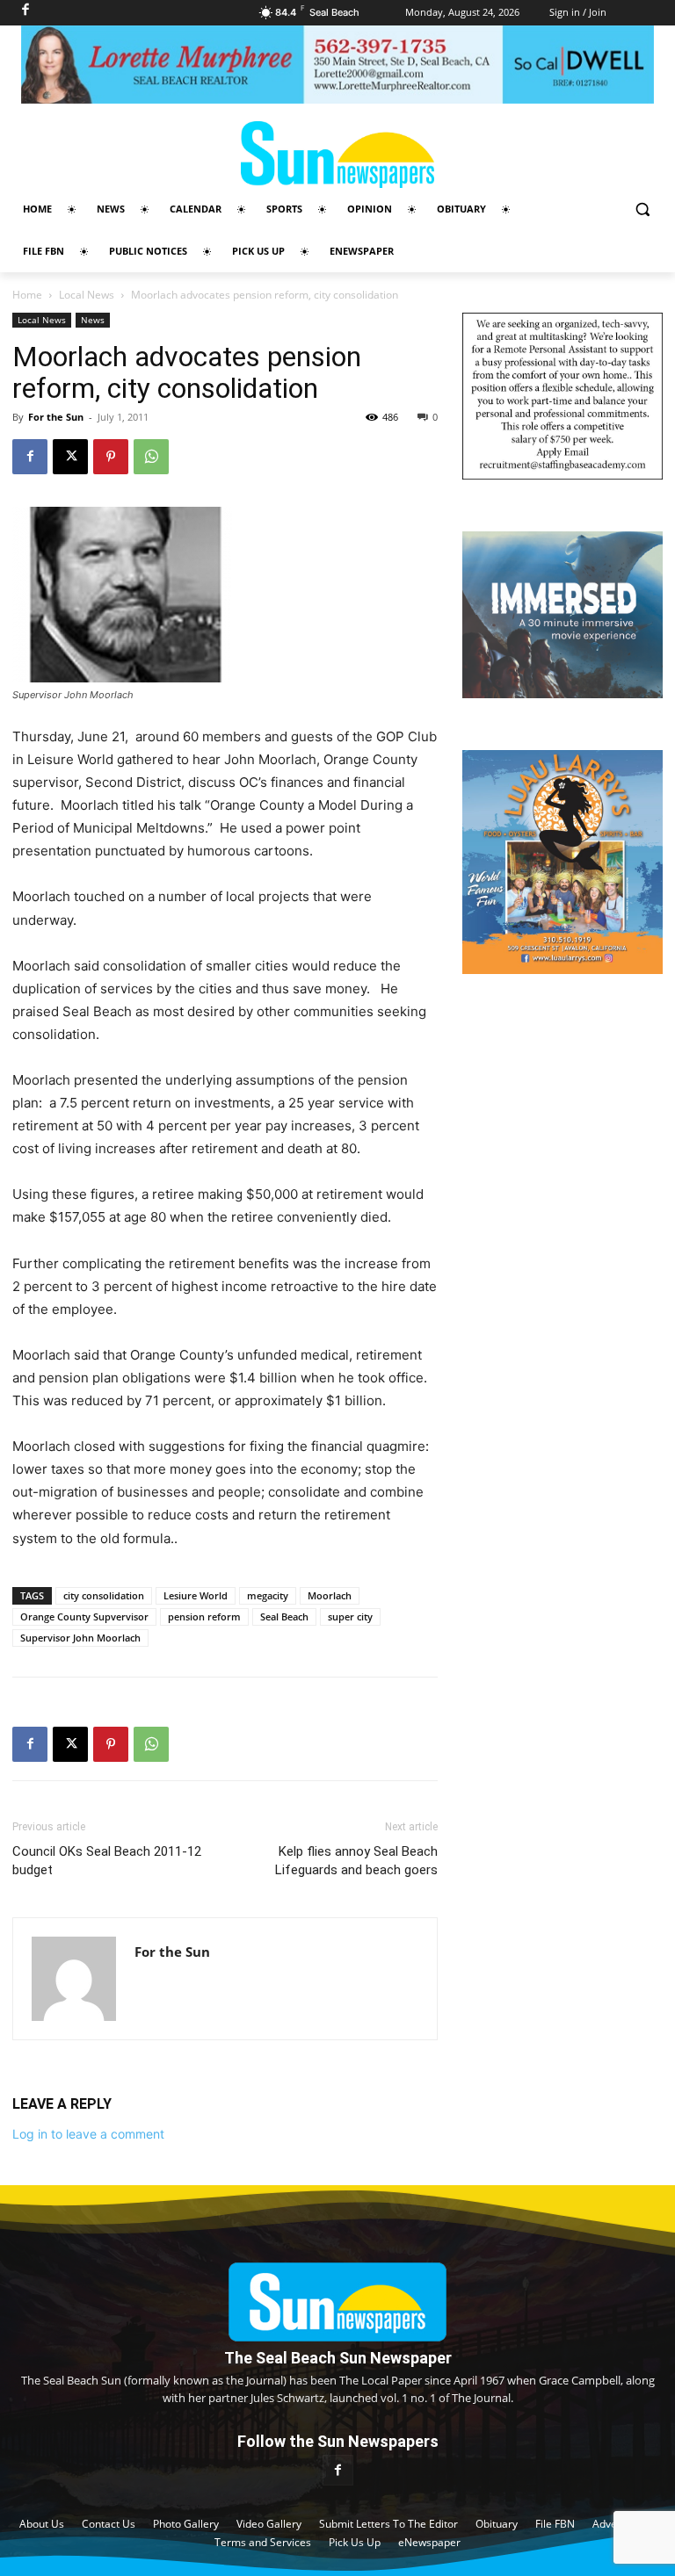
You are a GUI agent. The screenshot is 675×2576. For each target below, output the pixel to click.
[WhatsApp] (151, 457)
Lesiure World (196, 1595)
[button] (642, 209)
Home (27, 295)
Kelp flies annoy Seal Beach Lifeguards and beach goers (356, 1861)
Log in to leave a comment (88, 2134)
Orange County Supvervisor (84, 1616)
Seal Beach (284, 1616)
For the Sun (56, 417)
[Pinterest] (111, 457)
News (93, 320)
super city (350, 1616)
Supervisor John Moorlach (80, 1638)
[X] (70, 457)
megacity (268, 1595)
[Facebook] (30, 457)
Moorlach (330, 1595)
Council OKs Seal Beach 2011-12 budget (107, 1861)
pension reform (204, 1616)
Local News (87, 295)
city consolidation (104, 1595)
